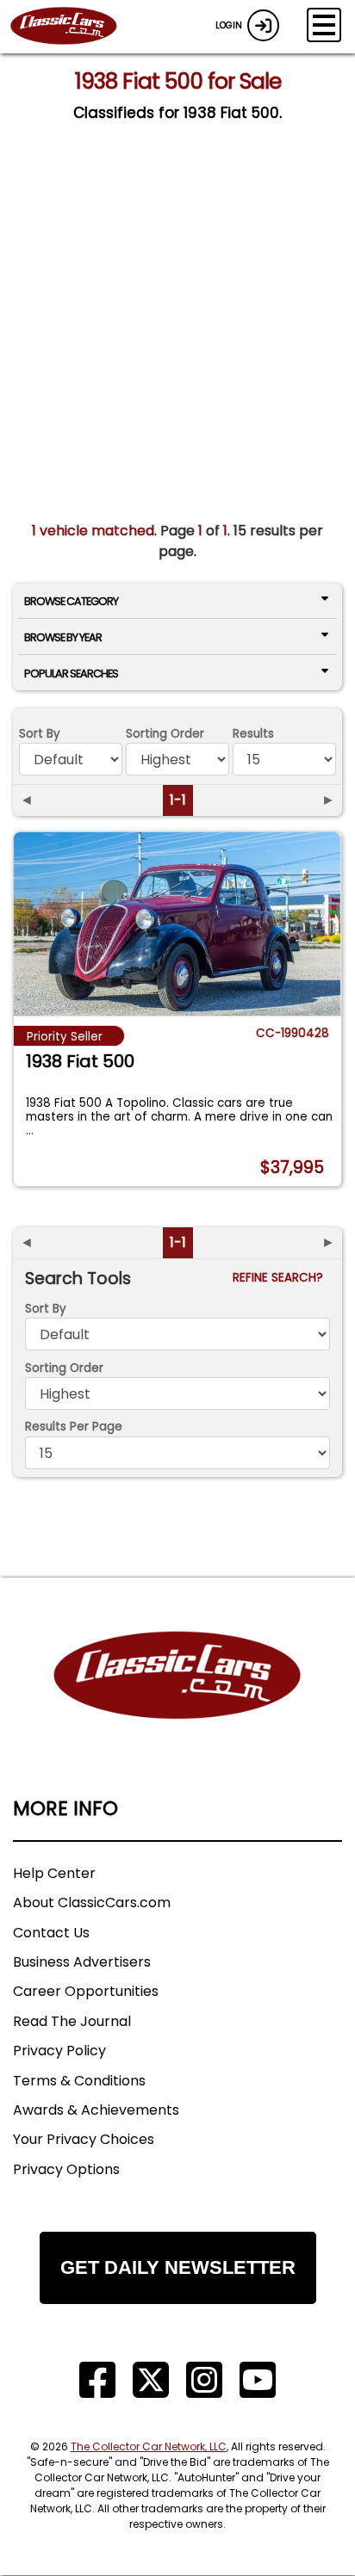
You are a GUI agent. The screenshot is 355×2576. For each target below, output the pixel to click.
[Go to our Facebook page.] (97, 2380)
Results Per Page (74, 1427)
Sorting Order (165, 734)
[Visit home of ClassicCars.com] (177, 1701)
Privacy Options (66, 2169)
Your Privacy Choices (84, 2139)
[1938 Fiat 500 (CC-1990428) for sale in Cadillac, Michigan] (177, 924)
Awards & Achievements (96, 2110)
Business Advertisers (82, 1962)
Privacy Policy (59, 2051)
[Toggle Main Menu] (324, 25)
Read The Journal (72, 2021)
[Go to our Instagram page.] (204, 2380)
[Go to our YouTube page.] (258, 2380)
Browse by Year (63, 637)
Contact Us (51, 1933)
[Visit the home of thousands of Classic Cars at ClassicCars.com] (74, 27)
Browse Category (71, 601)
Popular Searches (71, 673)
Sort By (40, 734)
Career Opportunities (86, 1991)
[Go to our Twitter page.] (151, 2380)
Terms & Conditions (79, 2081)
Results (253, 734)
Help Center (54, 1873)
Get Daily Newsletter (178, 2267)
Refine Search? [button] (281, 1278)
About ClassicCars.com (92, 1903)
